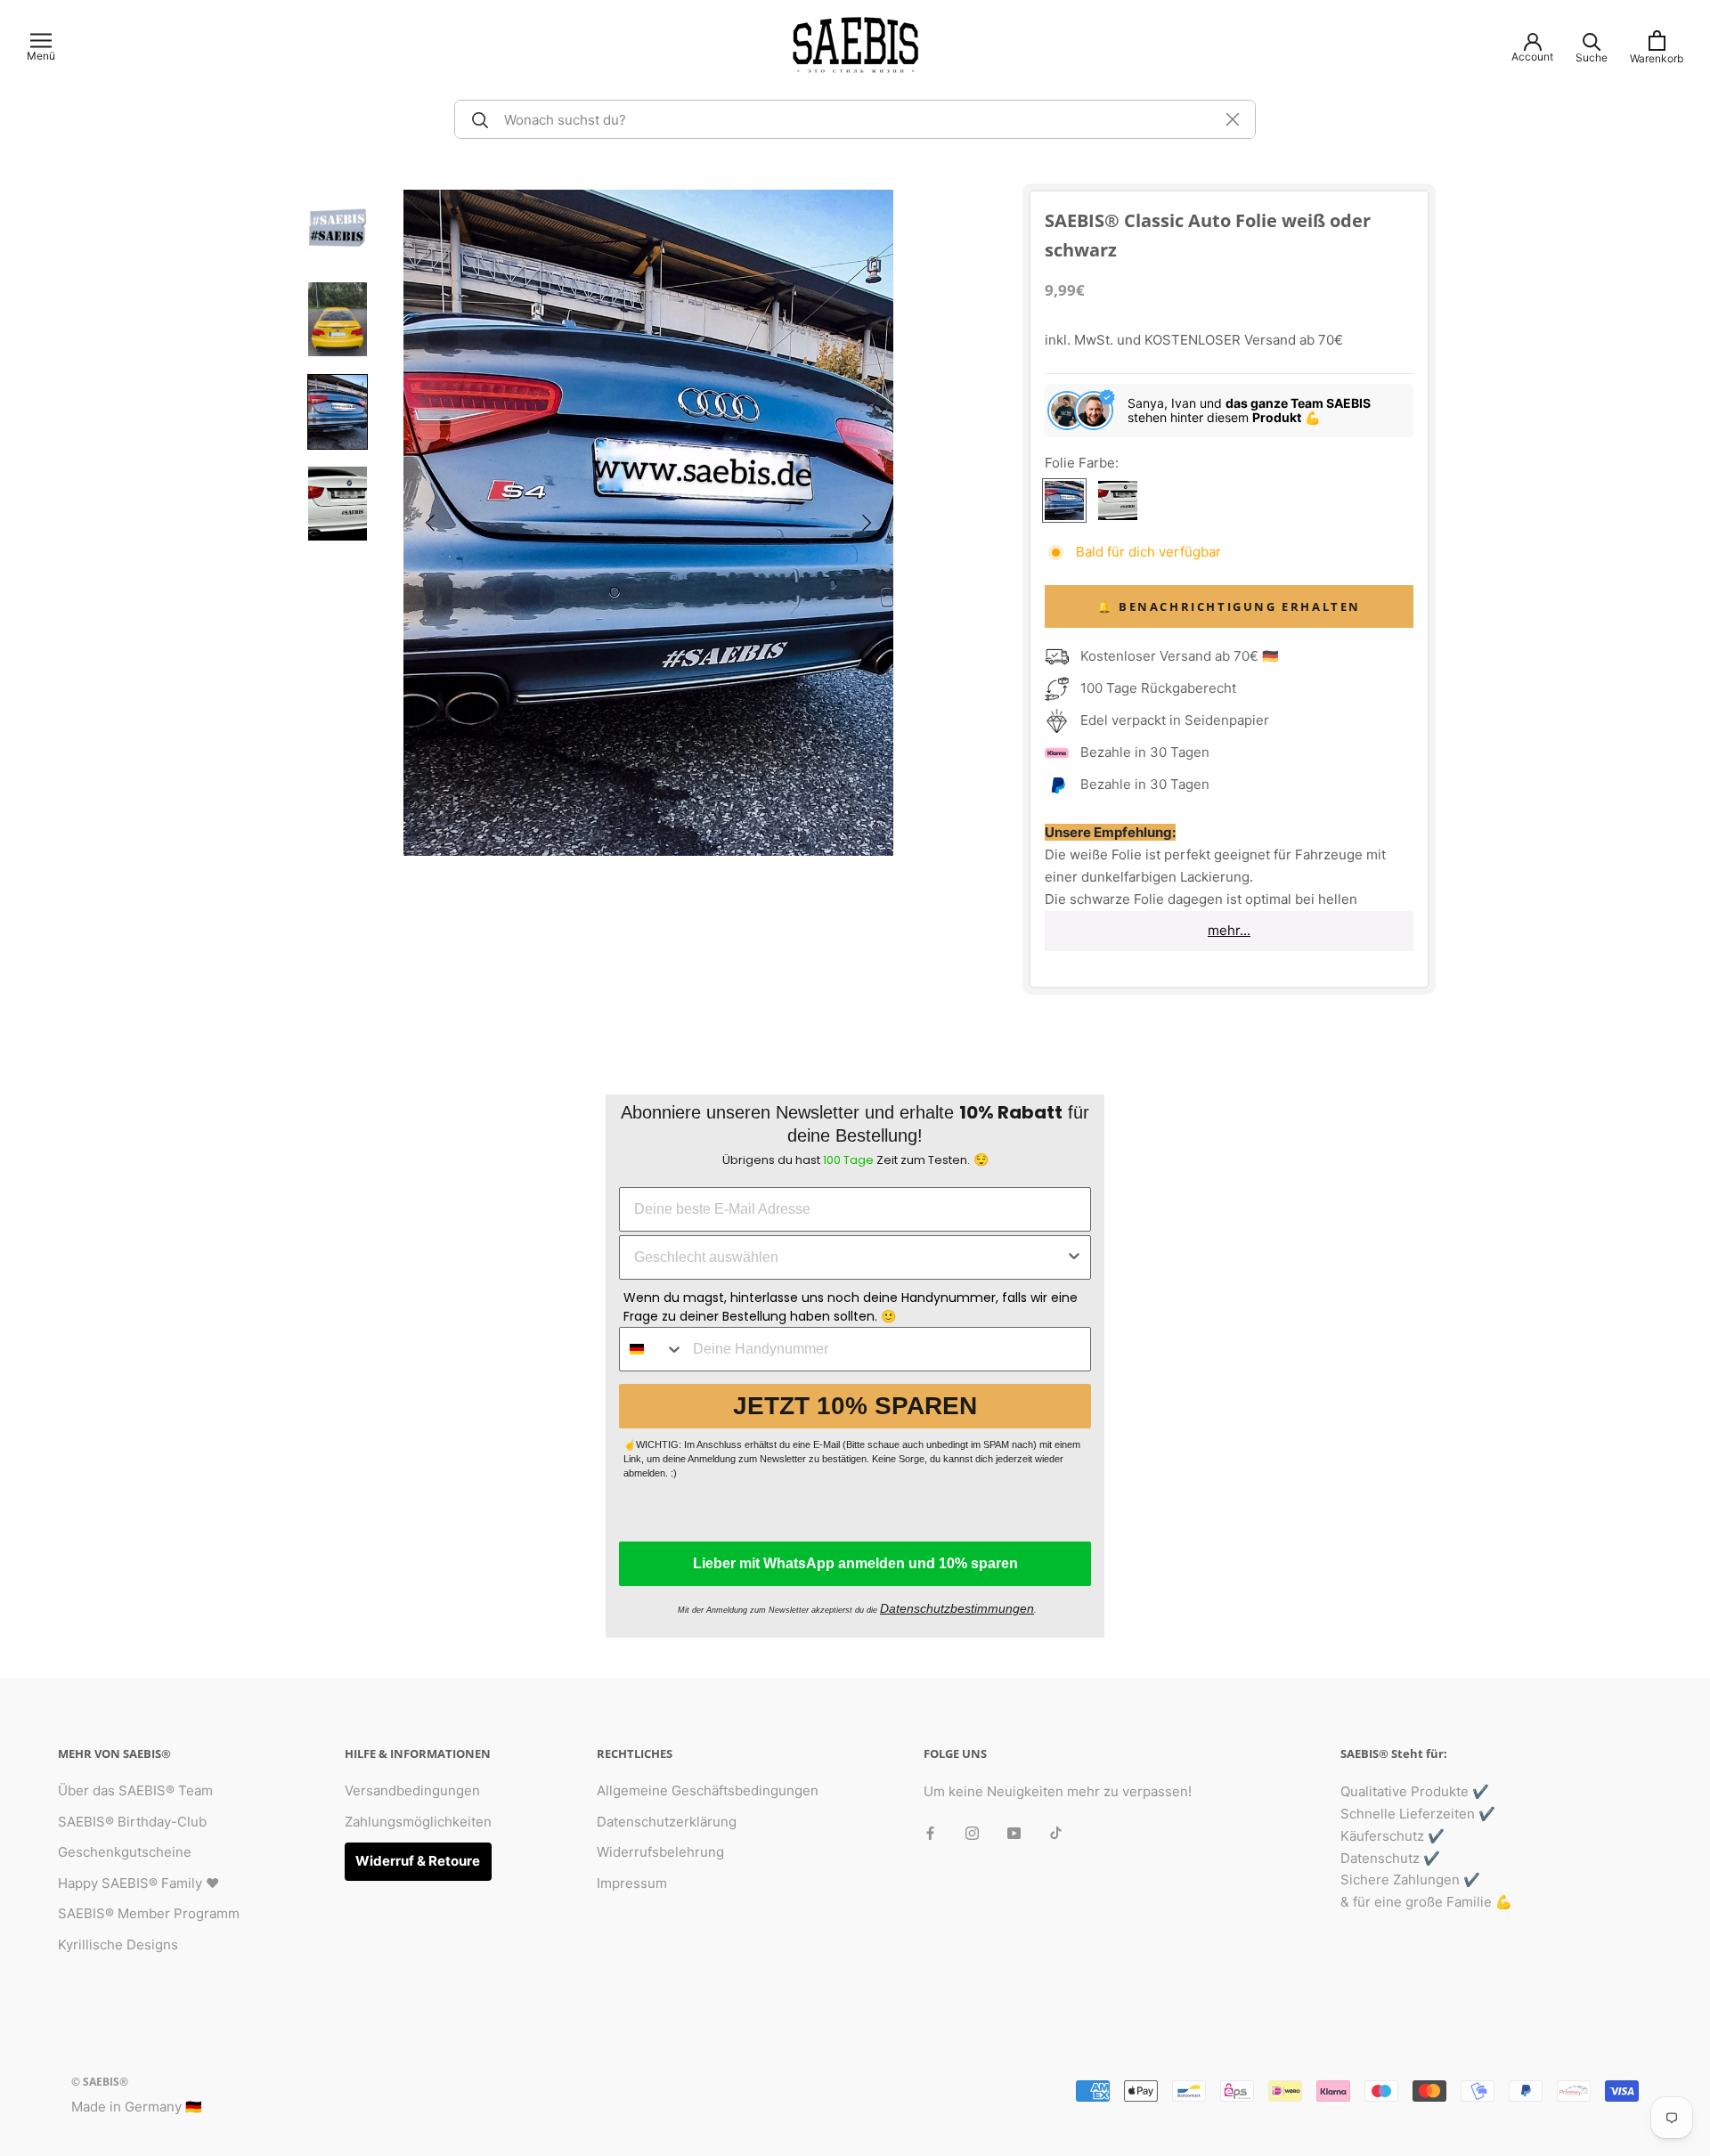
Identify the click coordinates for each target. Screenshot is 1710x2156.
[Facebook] (930, 1832)
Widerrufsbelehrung (660, 1852)
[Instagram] (972, 1832)
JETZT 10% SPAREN (855, 1406)
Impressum (632, 1883)
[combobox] (850, 1257)
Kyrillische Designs (118, 1944)
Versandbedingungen (412, 1790)
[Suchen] (477, 119)
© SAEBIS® (100, 2082)
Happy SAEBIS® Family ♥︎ (138, 1883)
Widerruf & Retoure (418, 1861)
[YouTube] (1014, 1832)
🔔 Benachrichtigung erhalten (1229, 606)
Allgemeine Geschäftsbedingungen (708, 1790)
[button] (430, 523)
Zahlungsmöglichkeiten (418, 1822)
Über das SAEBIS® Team (135, 1790)
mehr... (1229, 930)
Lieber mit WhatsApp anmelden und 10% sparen (855, 1563)
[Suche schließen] (1233, 119)
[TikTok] (1056, 1832)
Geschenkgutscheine (125, 1852)
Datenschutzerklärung (667, 1822)
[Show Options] (1074, 1257)
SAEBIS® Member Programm (149, 1913)
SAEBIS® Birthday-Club (132, 1822)
